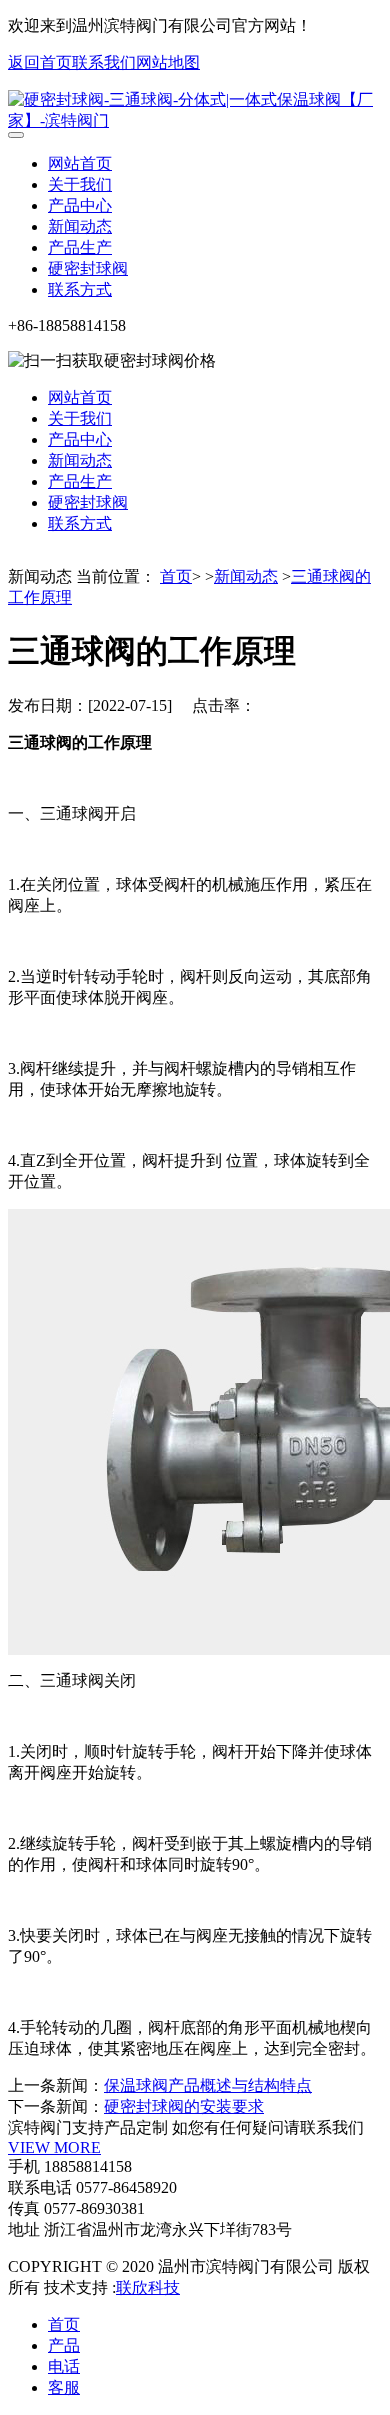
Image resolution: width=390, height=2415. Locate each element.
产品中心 (80, 205)
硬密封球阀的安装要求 (184, 2106)
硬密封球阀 (88, 268)
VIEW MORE (54, 2147)
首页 (176, 576)
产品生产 (80, 247)
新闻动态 (80, 226)
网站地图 (168, 62)
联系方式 (80, 289)
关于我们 (80, 184)
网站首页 (80, 163)
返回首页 (40, 62)
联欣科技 (148, 2287)
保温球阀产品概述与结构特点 (208, 2085)
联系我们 (104, 62)
